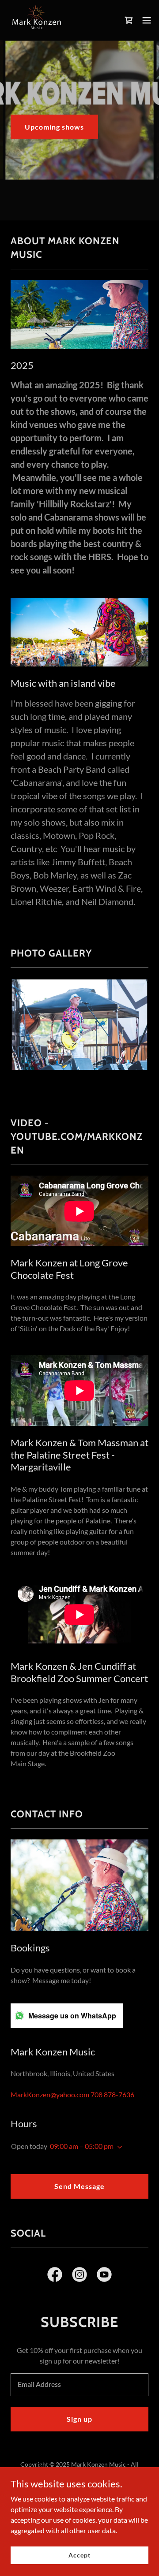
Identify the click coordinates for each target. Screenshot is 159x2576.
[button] (147, 20)
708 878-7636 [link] (112, 2094)
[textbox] (79, 2385)
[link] (37, 20)
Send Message (79, 2186)
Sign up (79, 2419)
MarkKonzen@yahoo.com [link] (50, 2094)
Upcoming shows (54, 127)
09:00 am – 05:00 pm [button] (82, 2146)
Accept (79, 2555)
